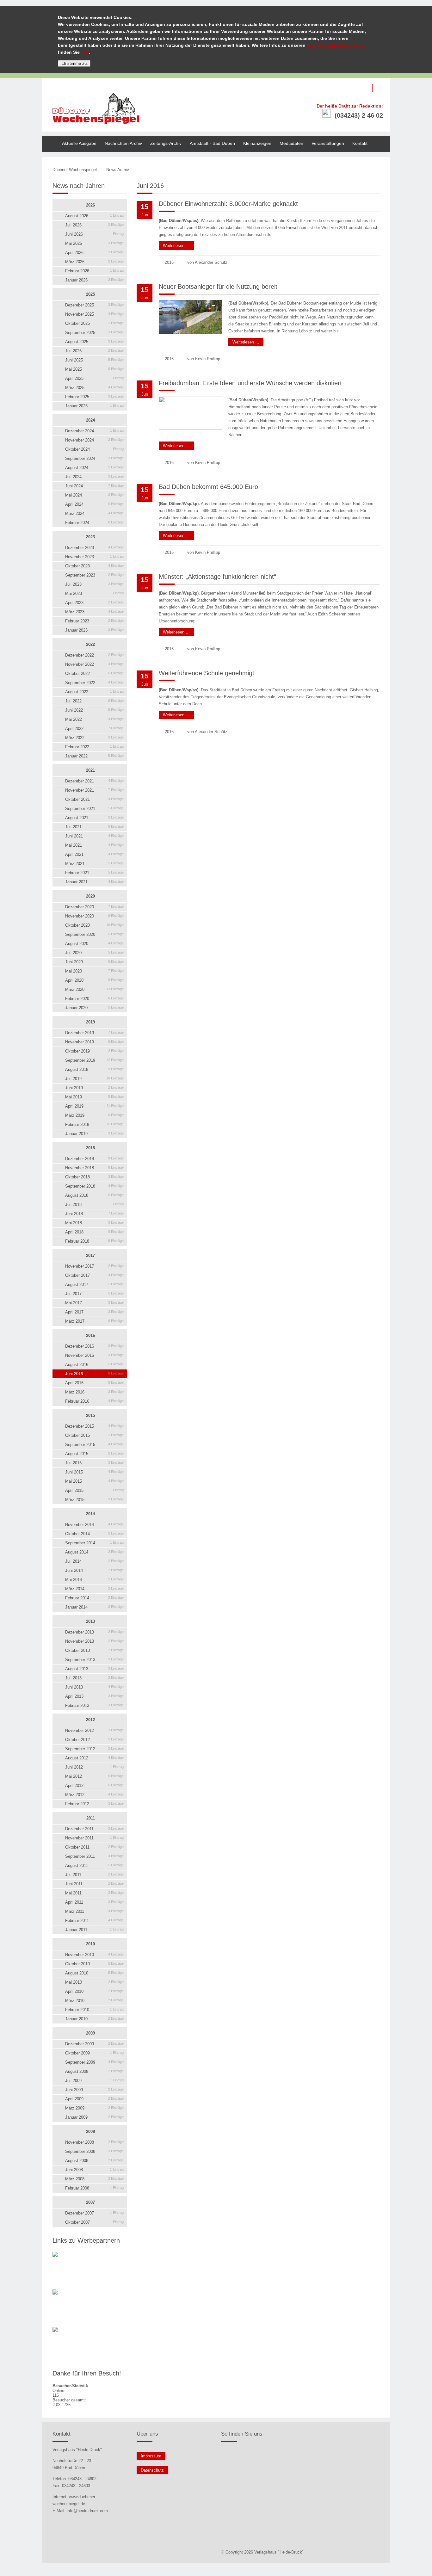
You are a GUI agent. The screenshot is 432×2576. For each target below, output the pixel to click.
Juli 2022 (94, 701)
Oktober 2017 (94, 1275)
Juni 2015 (94, 1472)
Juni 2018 (94, 1214)
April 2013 (94, 1696)
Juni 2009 (94, 2090)
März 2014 (94, 1589)
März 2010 (94, 2001)
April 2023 (94, 603)
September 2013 (94, 1660)
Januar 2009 (94, 2117)
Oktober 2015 (94, 1435)
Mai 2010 (94, 1982)
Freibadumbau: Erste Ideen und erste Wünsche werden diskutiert (250, 383)
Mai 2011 (94, 1893)
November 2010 (94, 1955)
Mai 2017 (94, 1303)
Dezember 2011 (94, 1829)
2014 (90, 1514)
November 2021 (94, 790)
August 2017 (94, 1285)
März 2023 (94, 612)
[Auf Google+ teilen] (378, 170)
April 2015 (94, 1490)
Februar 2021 (94, 873)
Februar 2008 (94, 2188)
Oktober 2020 (94, 925)
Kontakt (360, 143)
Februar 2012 (94, 1804)
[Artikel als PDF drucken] (358, 170)
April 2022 (94, 729)
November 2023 (94, 557)
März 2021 (94, 864)
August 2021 (94, 818)
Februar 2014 (94, 1598)
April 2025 (94, 378)
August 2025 (94, 342)
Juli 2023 (94, 584)
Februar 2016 (94, 1401)
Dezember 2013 (94, 1632)
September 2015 (94, 1445)
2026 (90, 205)
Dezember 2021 (94, 781)
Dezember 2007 (94, 2213)
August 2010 (94, 1973)
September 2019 (94, 1060)
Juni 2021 (94, 836)
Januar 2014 (94, 1607)
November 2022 (94, 664)
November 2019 (94, 1042)
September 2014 (94, 1543)
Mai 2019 (94, 1097)
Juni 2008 (94, 2170)
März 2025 (94, 388)
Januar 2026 (94, 280)
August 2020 (94, 944)
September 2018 (94, 1186)
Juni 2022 (94, 710)
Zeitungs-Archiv (166, 143)
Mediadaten (291, 143)
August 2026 (94, 216)
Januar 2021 (94, 882)
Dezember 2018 (94, 1159)
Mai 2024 (94, 495)
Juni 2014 (94, 1570)
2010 (90, 1944)
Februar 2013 (94, 1705)
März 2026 (94, 262)
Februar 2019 (94, 1124)
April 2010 (94, 1991)
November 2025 (94, 314)
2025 (90, 294)
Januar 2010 (94, 2019)
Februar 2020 (94, 999)
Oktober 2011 (94, 1847)
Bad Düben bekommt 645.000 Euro (208, 487)
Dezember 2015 (94, 1426)
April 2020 (94, 980)
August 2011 (94, 1866)
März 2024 (94, 513)
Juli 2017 (94, 1294)
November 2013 (94, 1641)
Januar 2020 (94, 1008)
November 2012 (94, 1730)
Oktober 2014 (94, 1534)
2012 (90, 1720)
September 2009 (94, 2062)
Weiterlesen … (174, 245)
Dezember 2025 (94, 305)
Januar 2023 (94, 630)
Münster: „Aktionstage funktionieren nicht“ (217, 577)
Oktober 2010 (94, 1964)
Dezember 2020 (94, 907)
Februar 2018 (94, 1241)
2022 (90, 644)
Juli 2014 (94, 1561)
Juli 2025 (94, 351)
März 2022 (94, 738)
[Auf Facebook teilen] (364, 170)
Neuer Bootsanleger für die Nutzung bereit (218, 287)
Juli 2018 (94, 1205)
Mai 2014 (94, 1580)
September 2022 (94, 683)
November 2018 (94, 1168)
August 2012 (94, 1758)
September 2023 (94, 575)
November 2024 (94, 440)
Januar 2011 (94, 1930)
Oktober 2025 (94, 323)
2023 (90, 537)
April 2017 (94, 1312)
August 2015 (94, 1454)
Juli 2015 (94, 1463)
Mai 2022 (94, 719)
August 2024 (94, 468)
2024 (90, 420)
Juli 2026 (94, 225)
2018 (90, 1148)
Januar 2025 (94, 406)
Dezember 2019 (94, 1033)
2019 (90, 1022)
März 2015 (94, 1500)
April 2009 (94, 2099)
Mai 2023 (94, 593)
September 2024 (94, 458)
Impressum (151, 2456)
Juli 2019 (94, 1079)
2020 (90, 896)
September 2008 (94, 2151)
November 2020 (94, 916)
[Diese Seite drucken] (351, 170)
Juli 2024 (94, 477)
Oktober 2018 (94, 1177)
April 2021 (94, 854)
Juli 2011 (94, 1875)
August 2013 (94, 1669)
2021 (90, 770)
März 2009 (94, 2108)
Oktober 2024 (94, 449)
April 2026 (94, 253)
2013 (90, 1621)
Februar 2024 (94, 523)
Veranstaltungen (328, 143)
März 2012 (94, 1795)
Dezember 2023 (94, 548)
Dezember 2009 (94, 2044)
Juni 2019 (94, 1088)
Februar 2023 (94, 621)
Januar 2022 (94, 756)
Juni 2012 (94, 1767)
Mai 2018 (94, 1223)
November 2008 (94, 2142)
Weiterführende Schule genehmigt (207, 673)
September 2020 (94, 934)
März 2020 (94, 989)
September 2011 (94, 1856)
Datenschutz (152, 2470)
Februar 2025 (94, 397)
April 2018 (94, 1232)
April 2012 (94, 1785)
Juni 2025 (94, 360)
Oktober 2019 (94, 1051)
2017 (90, 1255)
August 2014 (94, 1552)
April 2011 (94, 1902)
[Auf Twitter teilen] (371, 170)
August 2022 (94, 692)
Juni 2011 (94, 1884)
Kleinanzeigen (257, 143)
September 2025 (94, 333)
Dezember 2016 (94, 1346)
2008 (90, 2131)
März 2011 (94, 1911)
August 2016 (94, 1365)
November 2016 (94, 1355)
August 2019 (94, 1069)
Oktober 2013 (94, 1650)
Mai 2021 (94, 845)
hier (85, 52)
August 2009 (94, 2071)
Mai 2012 (94, 1776)
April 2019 (94, 1106)
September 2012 (94, 1749)
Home (48, 139)
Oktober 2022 (94, 673)
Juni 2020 (94, 962)
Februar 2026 (94, 271)
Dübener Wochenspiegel (75, 170)
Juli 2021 (94, 827)
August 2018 (94, 1195)
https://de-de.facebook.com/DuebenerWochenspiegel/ (381, 88)
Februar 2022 (94, 747)
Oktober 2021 (94, 799)
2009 (90, 2033)
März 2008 (94, 2179)
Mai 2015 (94, 1481)
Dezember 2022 (94, 655)
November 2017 (94, 1266)
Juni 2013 (94, 1687)
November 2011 (94, 1838)
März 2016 (94, 1392)
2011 (91, 1818)
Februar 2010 (94, 2010)
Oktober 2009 (94, 2053)
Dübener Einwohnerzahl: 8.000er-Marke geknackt (228, 204)
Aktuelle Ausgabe (79, 143)
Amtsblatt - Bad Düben (212, 143)
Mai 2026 (94, 243)
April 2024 (94, 504)
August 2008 (94, 2161)
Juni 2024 (94, 486)
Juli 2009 (94, 2081)
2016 (90, 1335)
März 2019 (94, 1115)
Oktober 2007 (94, 2222)
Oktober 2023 (94, 566)
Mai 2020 (94, 971)
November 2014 (94, 1525)
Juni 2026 (94, 234)
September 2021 (94, 809)
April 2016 (94, 1383)
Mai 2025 (94, 369)
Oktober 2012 (94, 1740)
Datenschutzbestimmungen (336, 45)
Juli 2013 (94, 1678)
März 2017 (94, 1321)
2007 (90, 2202)
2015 (90, 1415)
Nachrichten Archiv (123, 143)
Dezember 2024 (94, 431)
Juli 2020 (94, 953)
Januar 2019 (94, 1134)
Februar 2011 (94, 1921)
